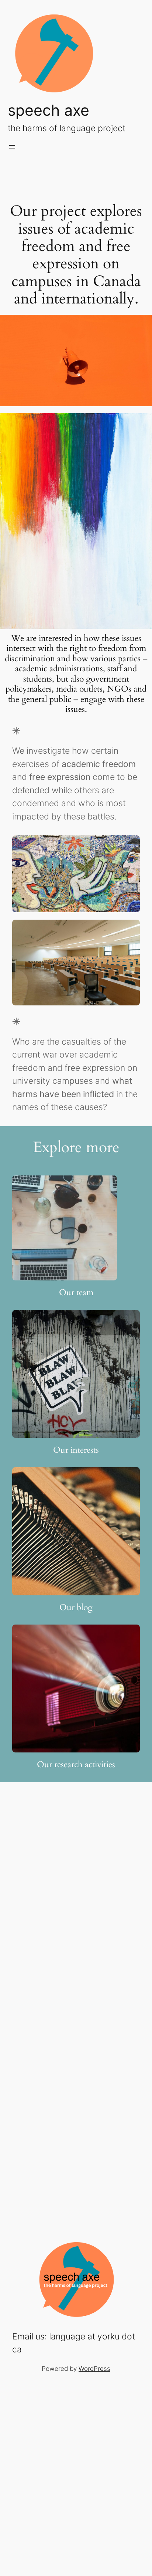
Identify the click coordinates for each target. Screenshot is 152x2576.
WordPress (94, 2369)
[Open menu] (12, 147)
